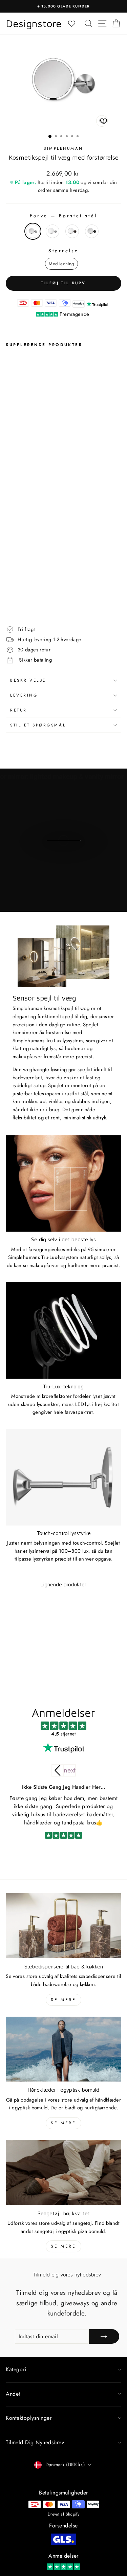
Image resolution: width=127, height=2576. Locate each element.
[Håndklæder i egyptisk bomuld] (63, 2049)
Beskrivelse (28, 680)
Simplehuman (63, 148)
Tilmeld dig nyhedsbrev (35, 2442)
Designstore (34, 23)
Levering (24, 695)
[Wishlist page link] (75, 24)
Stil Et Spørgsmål (38, 725)
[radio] (33, 231)
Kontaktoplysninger (29, 2418)
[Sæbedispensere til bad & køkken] (63, 1926)
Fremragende (74, 314)
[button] (70, 1770)
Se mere (63, 2000)
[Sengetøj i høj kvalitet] (63, 2173)
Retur (19, 710)
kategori (16, 2369)
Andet (13, 2394)
